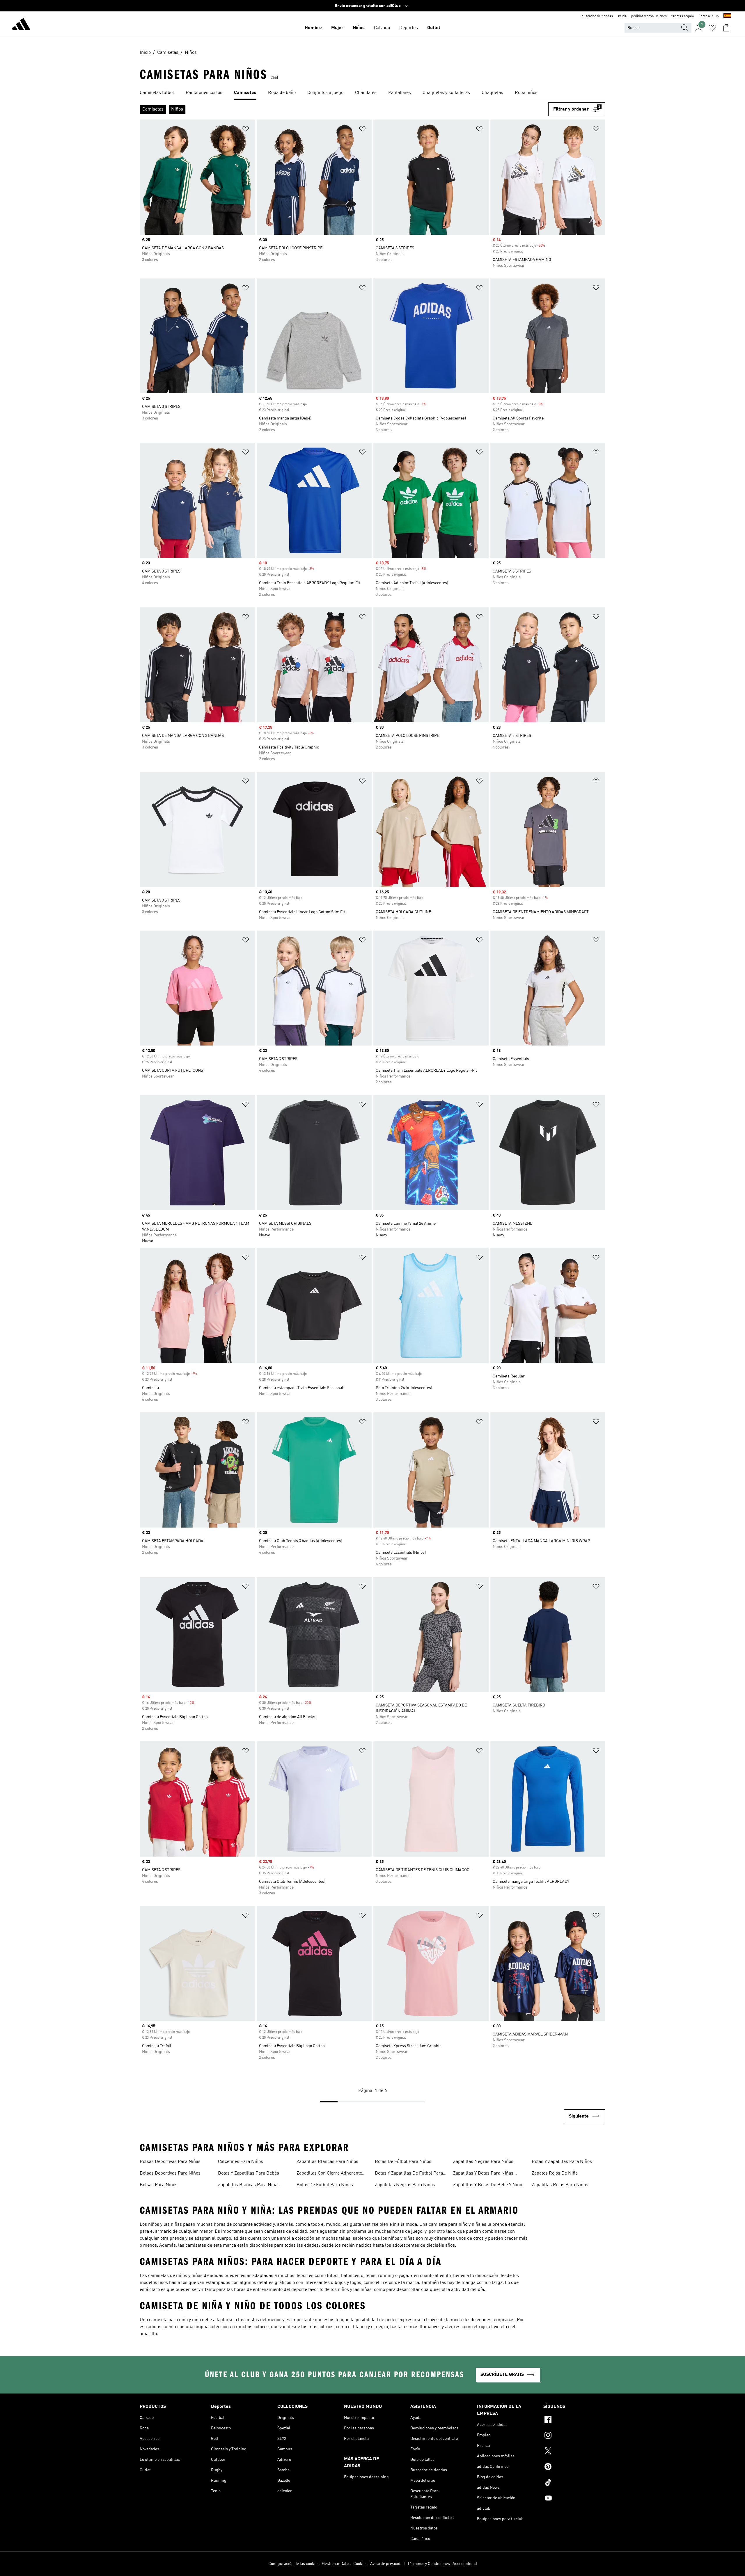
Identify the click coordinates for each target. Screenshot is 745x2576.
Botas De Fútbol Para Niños (403, 2162)
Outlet (434, 28)
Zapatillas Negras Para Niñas (405, 2185)
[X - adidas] (574, 2452)
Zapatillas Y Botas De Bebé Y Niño (488, 2185)
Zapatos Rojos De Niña (555, 2173)
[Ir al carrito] (726, 28)
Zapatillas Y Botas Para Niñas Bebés (483, 2174)
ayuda (622, 16)
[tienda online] (21, 25)
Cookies (360, 2564)
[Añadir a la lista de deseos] (246, 130)
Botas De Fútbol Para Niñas (325, 2185)
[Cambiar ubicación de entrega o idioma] (727, 16)
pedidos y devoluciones (649, 16)
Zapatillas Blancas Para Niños (327, 2162)
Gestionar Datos (336, 2564)
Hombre (313, 28)
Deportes (409, 28)
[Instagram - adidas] (574, 2436)
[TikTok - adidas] (574, 2483)
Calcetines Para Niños (241, 2162)
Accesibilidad (465, 2564)
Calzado (382, 28)
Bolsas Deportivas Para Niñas (170, 2162)
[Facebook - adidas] (574, 2420)
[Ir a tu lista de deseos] (712, 28)
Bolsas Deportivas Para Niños (170, 2173)
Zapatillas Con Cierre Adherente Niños (329, 2174)
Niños (359, 28)
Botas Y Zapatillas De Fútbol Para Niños (409, 2174)
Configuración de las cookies (294, 2564)
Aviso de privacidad (387, 2564)
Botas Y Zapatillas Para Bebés (249, 2173)
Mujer (337, 28)
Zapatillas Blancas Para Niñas (249, 2185)
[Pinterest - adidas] (574, 2467)
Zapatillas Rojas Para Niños (560, 2185)
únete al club (709, 16)
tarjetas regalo (683, 16)
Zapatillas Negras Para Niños (483, 2162)
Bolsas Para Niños (159, 2185)
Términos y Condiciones (429, 2564)
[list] (372, 93)
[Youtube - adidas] (574, 2499)
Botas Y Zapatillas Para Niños (562, 2162)
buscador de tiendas (597, 16)
